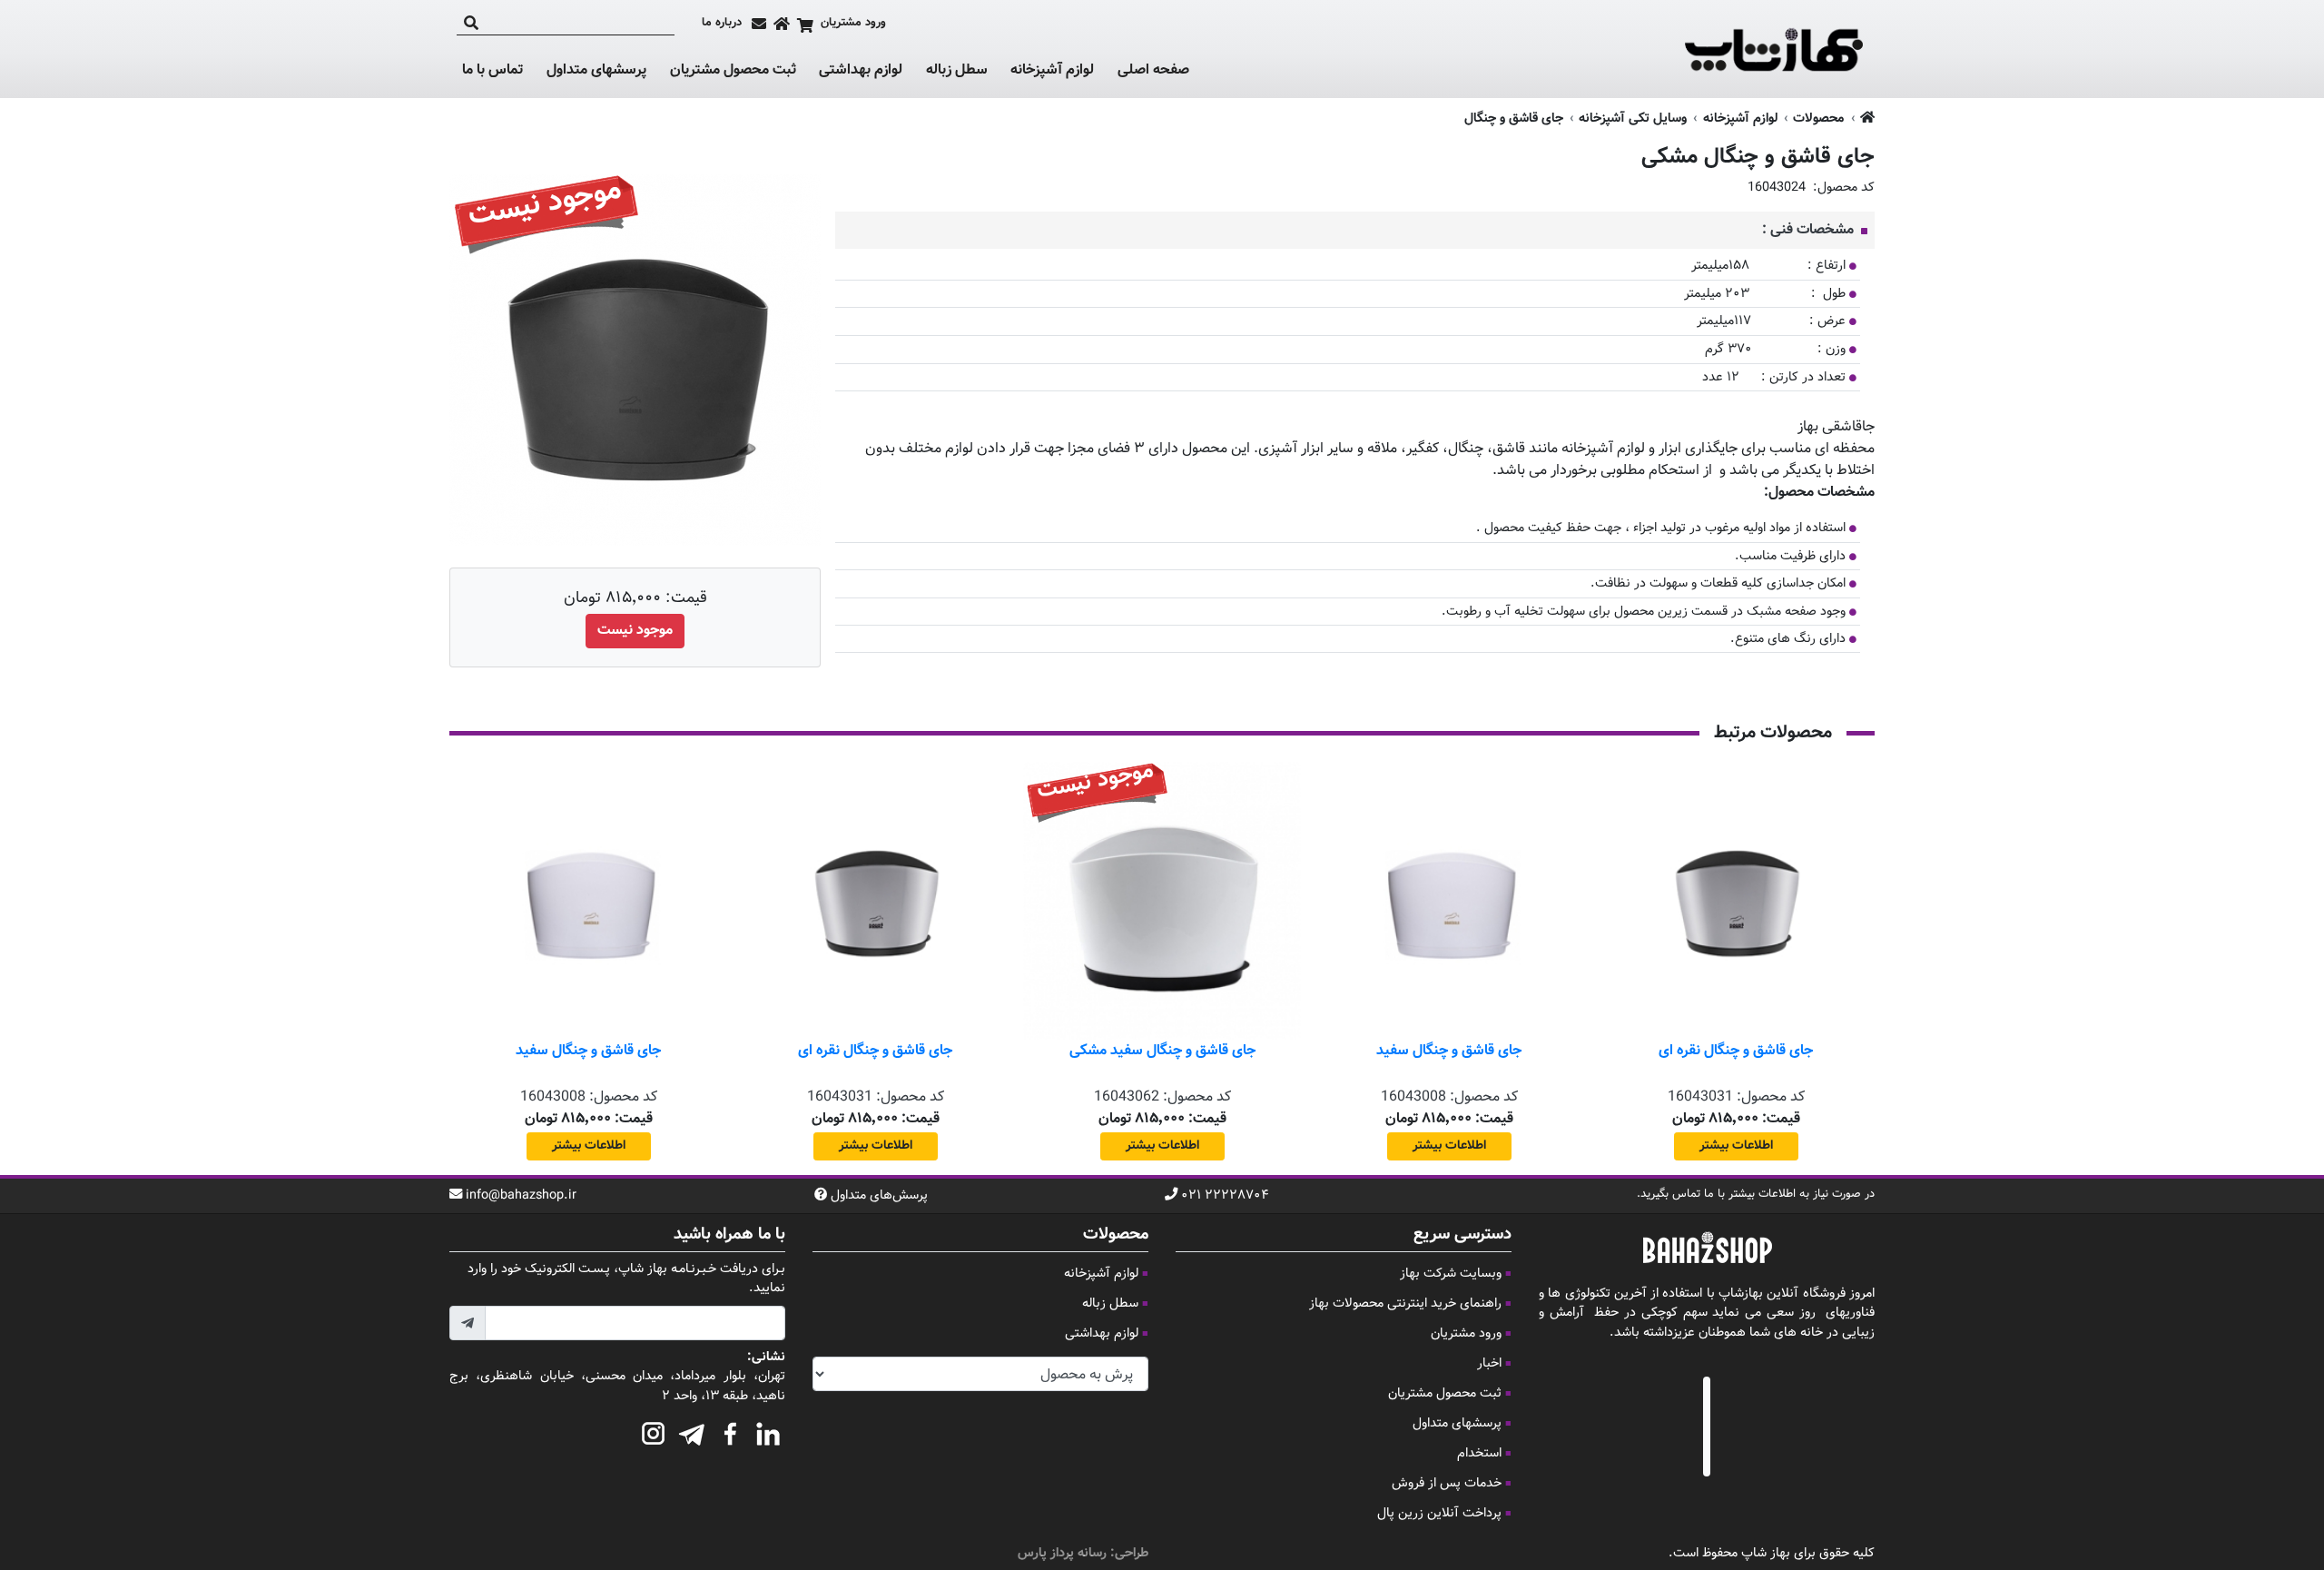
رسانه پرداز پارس (1062, 1553)
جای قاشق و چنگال (1514, 118)
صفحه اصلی (1153, 70)
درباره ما (722, 23)
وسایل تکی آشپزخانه (1633, 118)
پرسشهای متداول (596, 70)
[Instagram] (654, 1431)
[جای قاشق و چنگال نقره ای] (1736, 901)
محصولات (1818, 118)
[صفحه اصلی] (782, 24)
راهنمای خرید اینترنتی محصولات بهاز (1405, 1303)
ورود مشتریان (1466, 1333)
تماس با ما (492, 71)
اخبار (1489, 1363)
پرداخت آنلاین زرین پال (1439, 1513)
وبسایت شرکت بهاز (1451, 1274)
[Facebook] (730, 1431)
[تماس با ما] (759, 24)
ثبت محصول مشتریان (733, 70)
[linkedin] (768, 1431)
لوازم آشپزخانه (1052, 71)
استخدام (1479, 1453)
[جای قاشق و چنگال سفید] (1449, 901)
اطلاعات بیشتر (1736, 1146)
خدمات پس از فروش (1447, 1483)
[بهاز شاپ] (1774, 49)
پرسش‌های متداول (879, 1196)
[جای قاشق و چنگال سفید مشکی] (1162, 901)
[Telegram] (692, 1431)
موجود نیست (635, 631)
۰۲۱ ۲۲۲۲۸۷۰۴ (1225, 1196)
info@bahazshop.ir (521, 1196)
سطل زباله (957, 71)
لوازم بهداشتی (861, 71)
